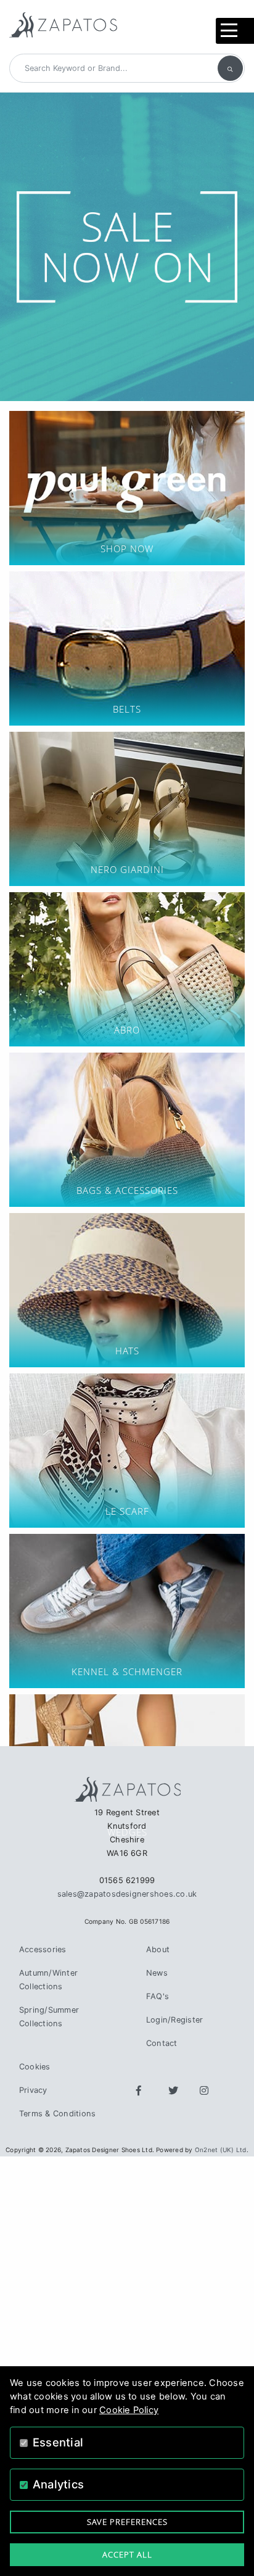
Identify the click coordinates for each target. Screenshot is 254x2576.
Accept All (127, 2554)
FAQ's (158, 1996)
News (157, 1973)
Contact (162, 2043)
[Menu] (235, 31)
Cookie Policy (129, 2410)
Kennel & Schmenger (127, 1611)
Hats (127, 1290)
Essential (58, 2442)
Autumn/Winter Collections (48, 1980)
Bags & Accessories (127, 1130)
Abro (127, 969)
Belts (127, 648)
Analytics (58, 2484)
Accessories (43, 1949)
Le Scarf (127, 1451)
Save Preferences (127, 2522)
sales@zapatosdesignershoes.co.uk (127, 1894)
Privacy (33, 2090)
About (158, 1949)
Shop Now (127, 488)
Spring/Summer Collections (49, 2017)
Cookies (35, 2067)
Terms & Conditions (57, 2114)
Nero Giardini (127, 809)
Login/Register (174, 2020)
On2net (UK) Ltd (221, 2150)
